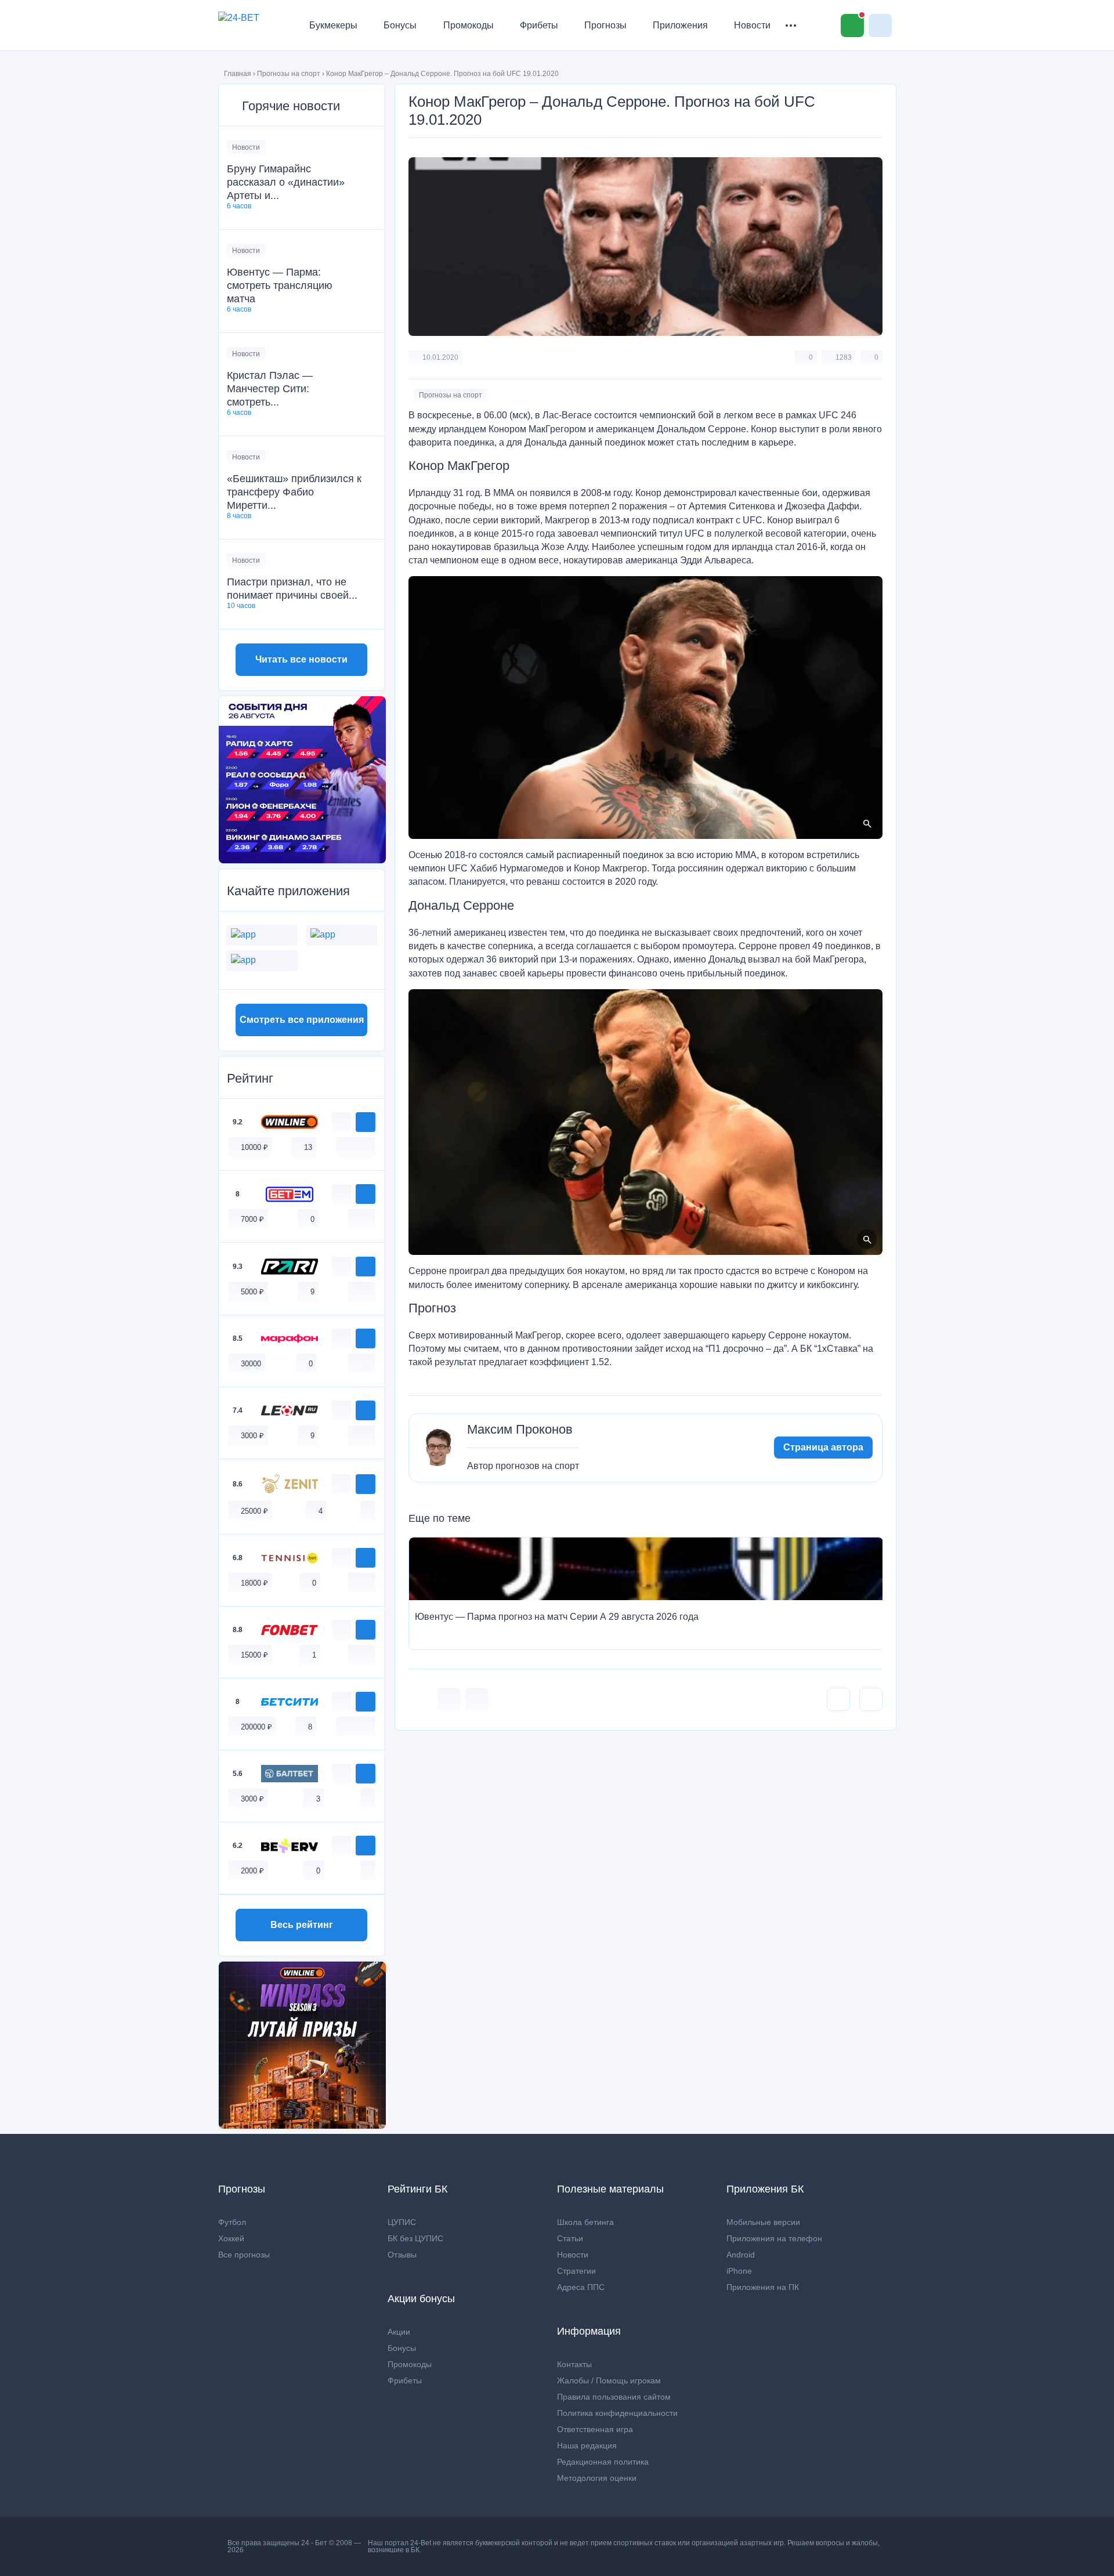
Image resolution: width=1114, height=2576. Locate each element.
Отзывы (402, 2255)
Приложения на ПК (763, 2287)
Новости (752, 25)
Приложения (680, 25)
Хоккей (231, 2238)
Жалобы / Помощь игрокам (609, 2380)
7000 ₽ (252, 1219)
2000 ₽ (252, 1871)
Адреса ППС (581, 2287)
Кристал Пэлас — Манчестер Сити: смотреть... (270, 389)
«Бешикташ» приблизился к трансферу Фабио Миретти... (294, 492)
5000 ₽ (252, 1292)
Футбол (232, 2222)
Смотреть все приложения (302, 1020)
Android (741, 2255)
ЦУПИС (402, 2222)
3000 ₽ (252, 1436)
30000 (251, 1364)
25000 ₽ (254, 1511)
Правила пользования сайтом (614, 2397)
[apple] (368, 1147)
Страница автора (823, 1447)
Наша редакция (587, 2445)
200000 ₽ (256, 1727)
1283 (844, 357)
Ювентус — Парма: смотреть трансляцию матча (280, 285)
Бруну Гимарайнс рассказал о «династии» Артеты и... (286, 182)
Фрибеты (539, 25)
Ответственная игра (595, 2429)
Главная (238, 74)
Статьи (570, 2238)
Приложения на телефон (774, 2238)
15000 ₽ (254, 1655)
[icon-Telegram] (477, 1699)
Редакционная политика (603, 2462)
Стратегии (576, 2271)
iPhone (739, 2271)
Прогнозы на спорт (289, 74)
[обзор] (342, 1122)
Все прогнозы (244, 2255)
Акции (399, 2332)
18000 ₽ (254, 1583)
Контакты (574, 2364)
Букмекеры (333, 25)
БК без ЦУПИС (415, 2238)
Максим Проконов (520, 1430)
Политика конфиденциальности (617, 2413)
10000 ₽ (254, 1147)
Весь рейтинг (302, 1925)
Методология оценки (597, 2478)
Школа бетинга (585, 2222)
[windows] (343, 1147)
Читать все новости (301, 659)
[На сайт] (366, 1122)
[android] (356, 1147)
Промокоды (469, 25)
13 (308, 1147)
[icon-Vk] (449, 1699)
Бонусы (400, 25)
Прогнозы (605, 25)
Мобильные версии (763, 2222)
